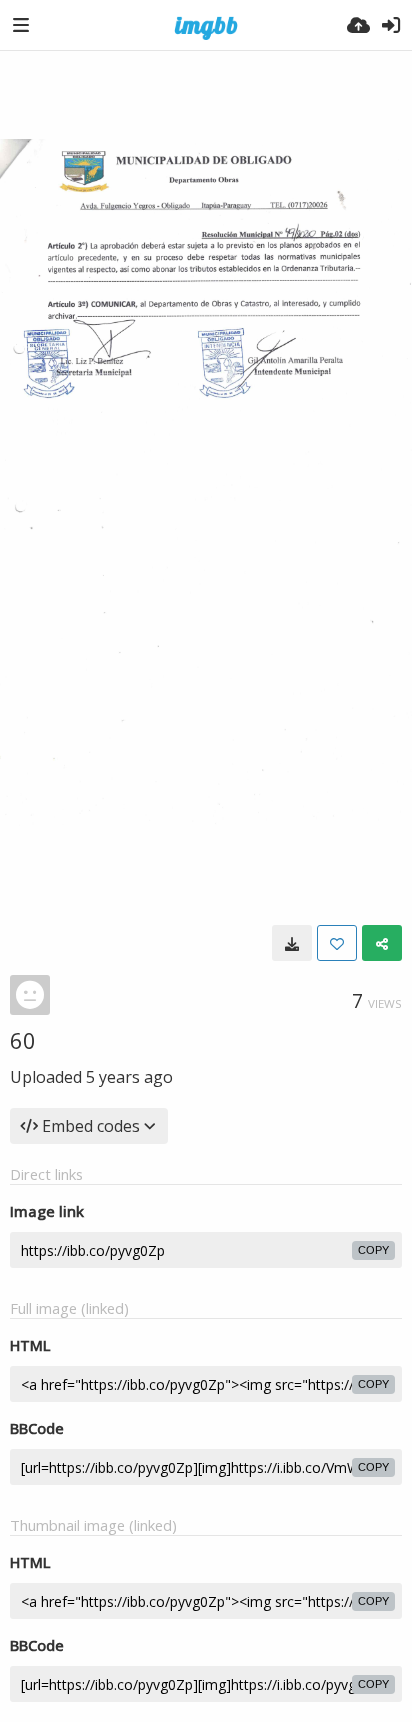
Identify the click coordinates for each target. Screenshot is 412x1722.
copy (373, 1250)
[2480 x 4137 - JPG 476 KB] (292, 943)
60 (23, 1040)
